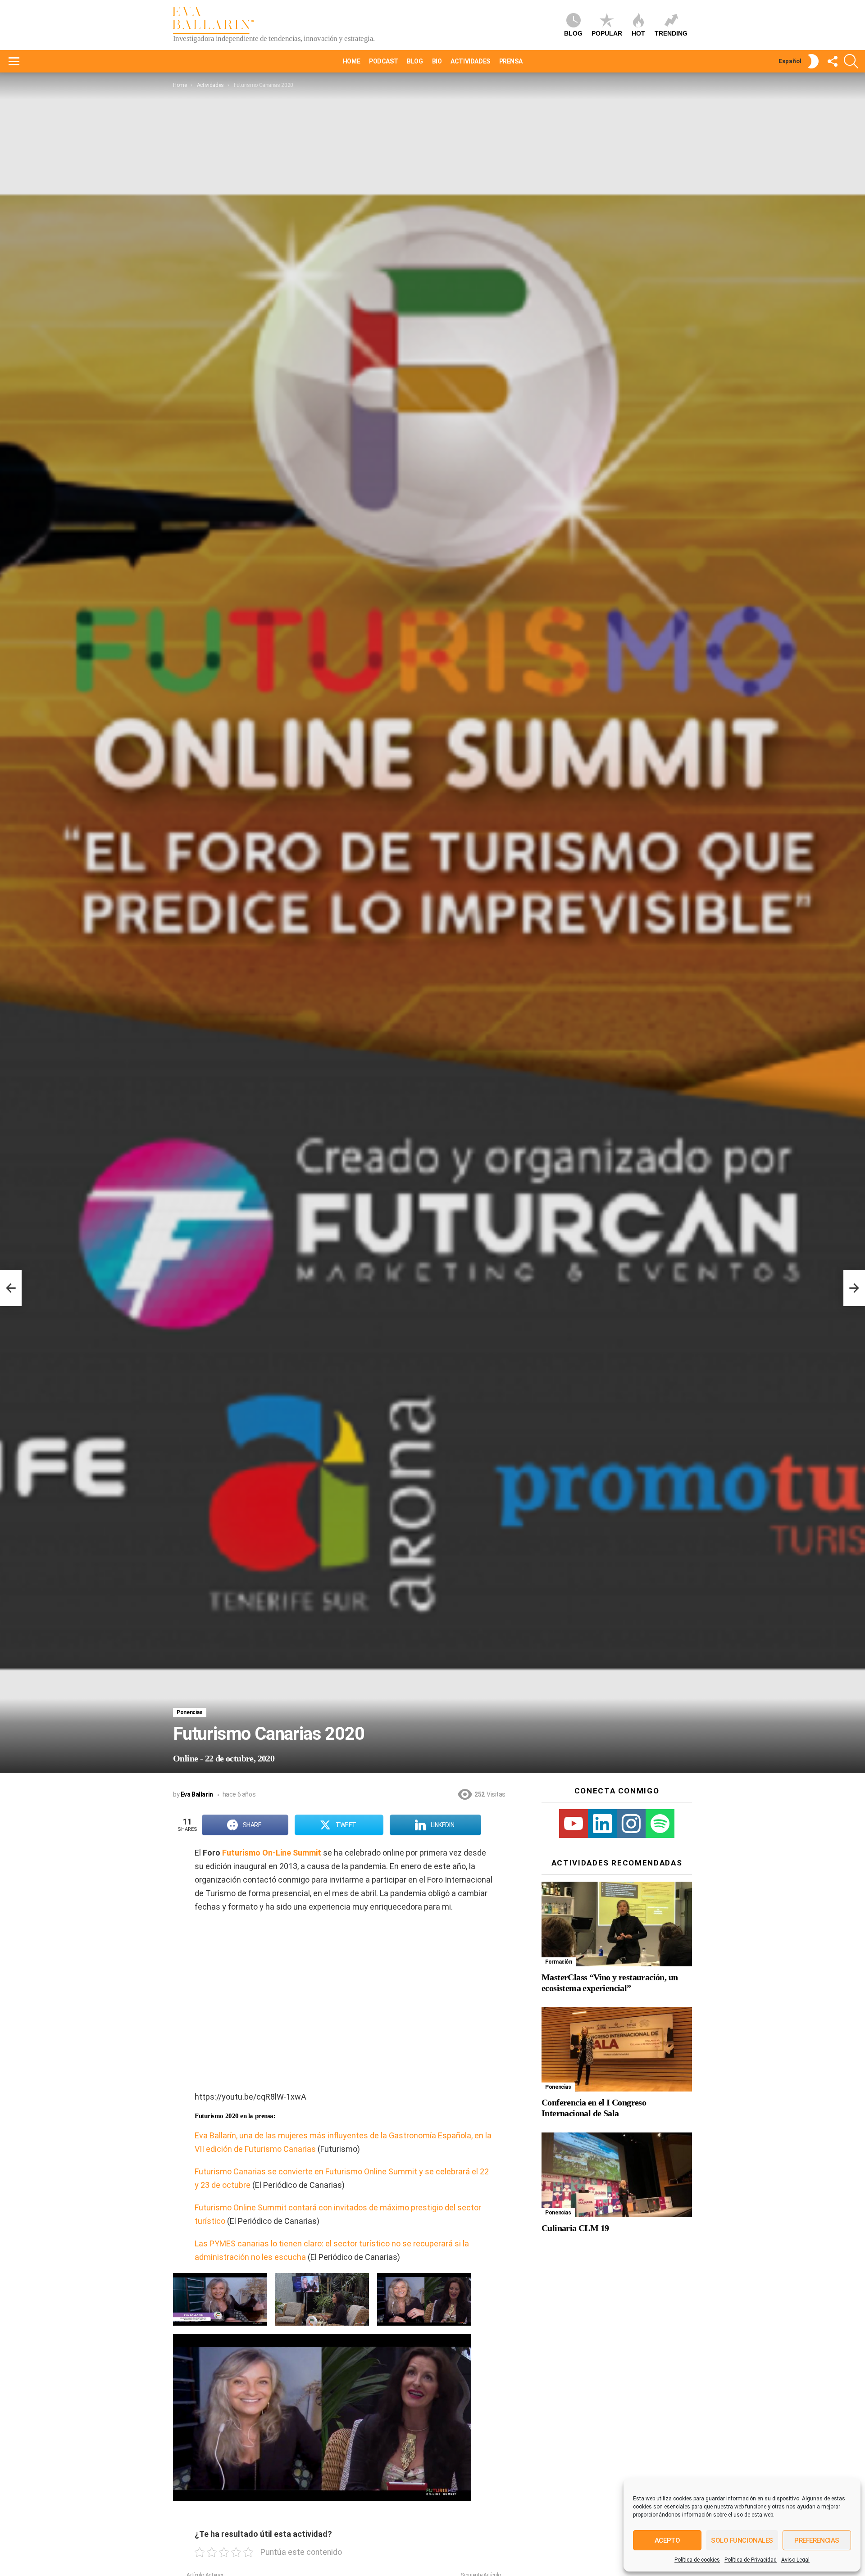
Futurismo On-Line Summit (272, 1853)
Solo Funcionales (742, 2540)
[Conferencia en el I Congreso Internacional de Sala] (617, 2049)
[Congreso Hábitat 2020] (11, 1288)
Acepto (667, 2540)
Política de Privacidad (751, 2560)
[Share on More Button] (498, 1825)
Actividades (470, 61)
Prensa (511, 61)
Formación (559, 1962)
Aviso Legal (795, 2560)
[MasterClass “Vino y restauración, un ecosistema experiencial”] (617, 1924)
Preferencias (817, 2540)
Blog (573, 33)
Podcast (383, 61)
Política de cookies (697, 2560)
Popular (607, 33)
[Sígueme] (832, 61)
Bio (437, 61)
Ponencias (190, 1712)
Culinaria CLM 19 (575, 2228)
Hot (638, 33)
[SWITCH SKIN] (813, 61)
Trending (671, 33)
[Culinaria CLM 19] (617, 2175)
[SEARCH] (851, 61)
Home (351, 61)
